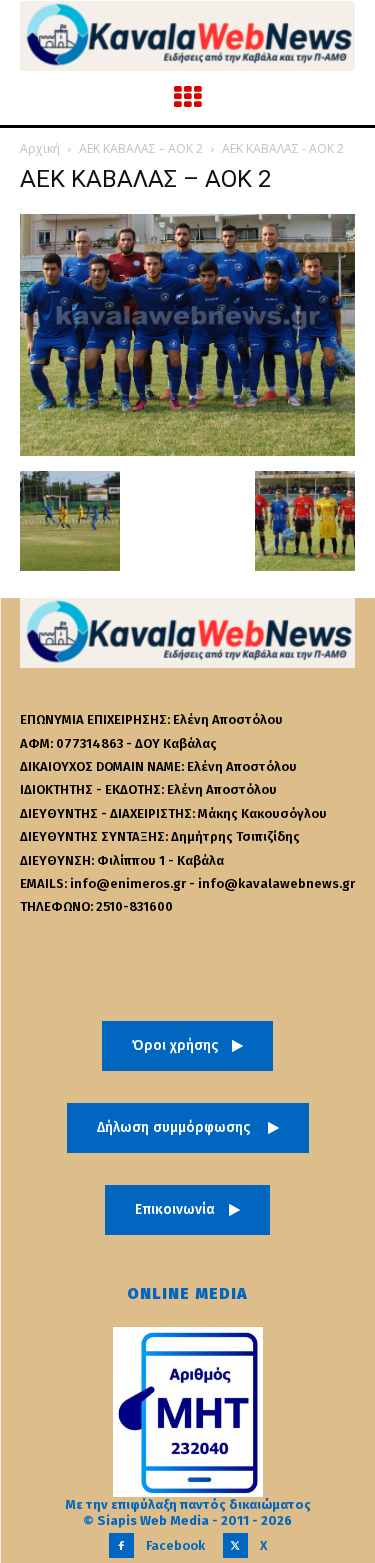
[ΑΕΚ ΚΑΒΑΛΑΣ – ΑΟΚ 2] (187, 450)
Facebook (175, 1545)
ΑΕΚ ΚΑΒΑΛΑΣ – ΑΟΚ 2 (141, 148)
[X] (235, 1545)
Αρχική (40, 148)
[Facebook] (121, 1545)
